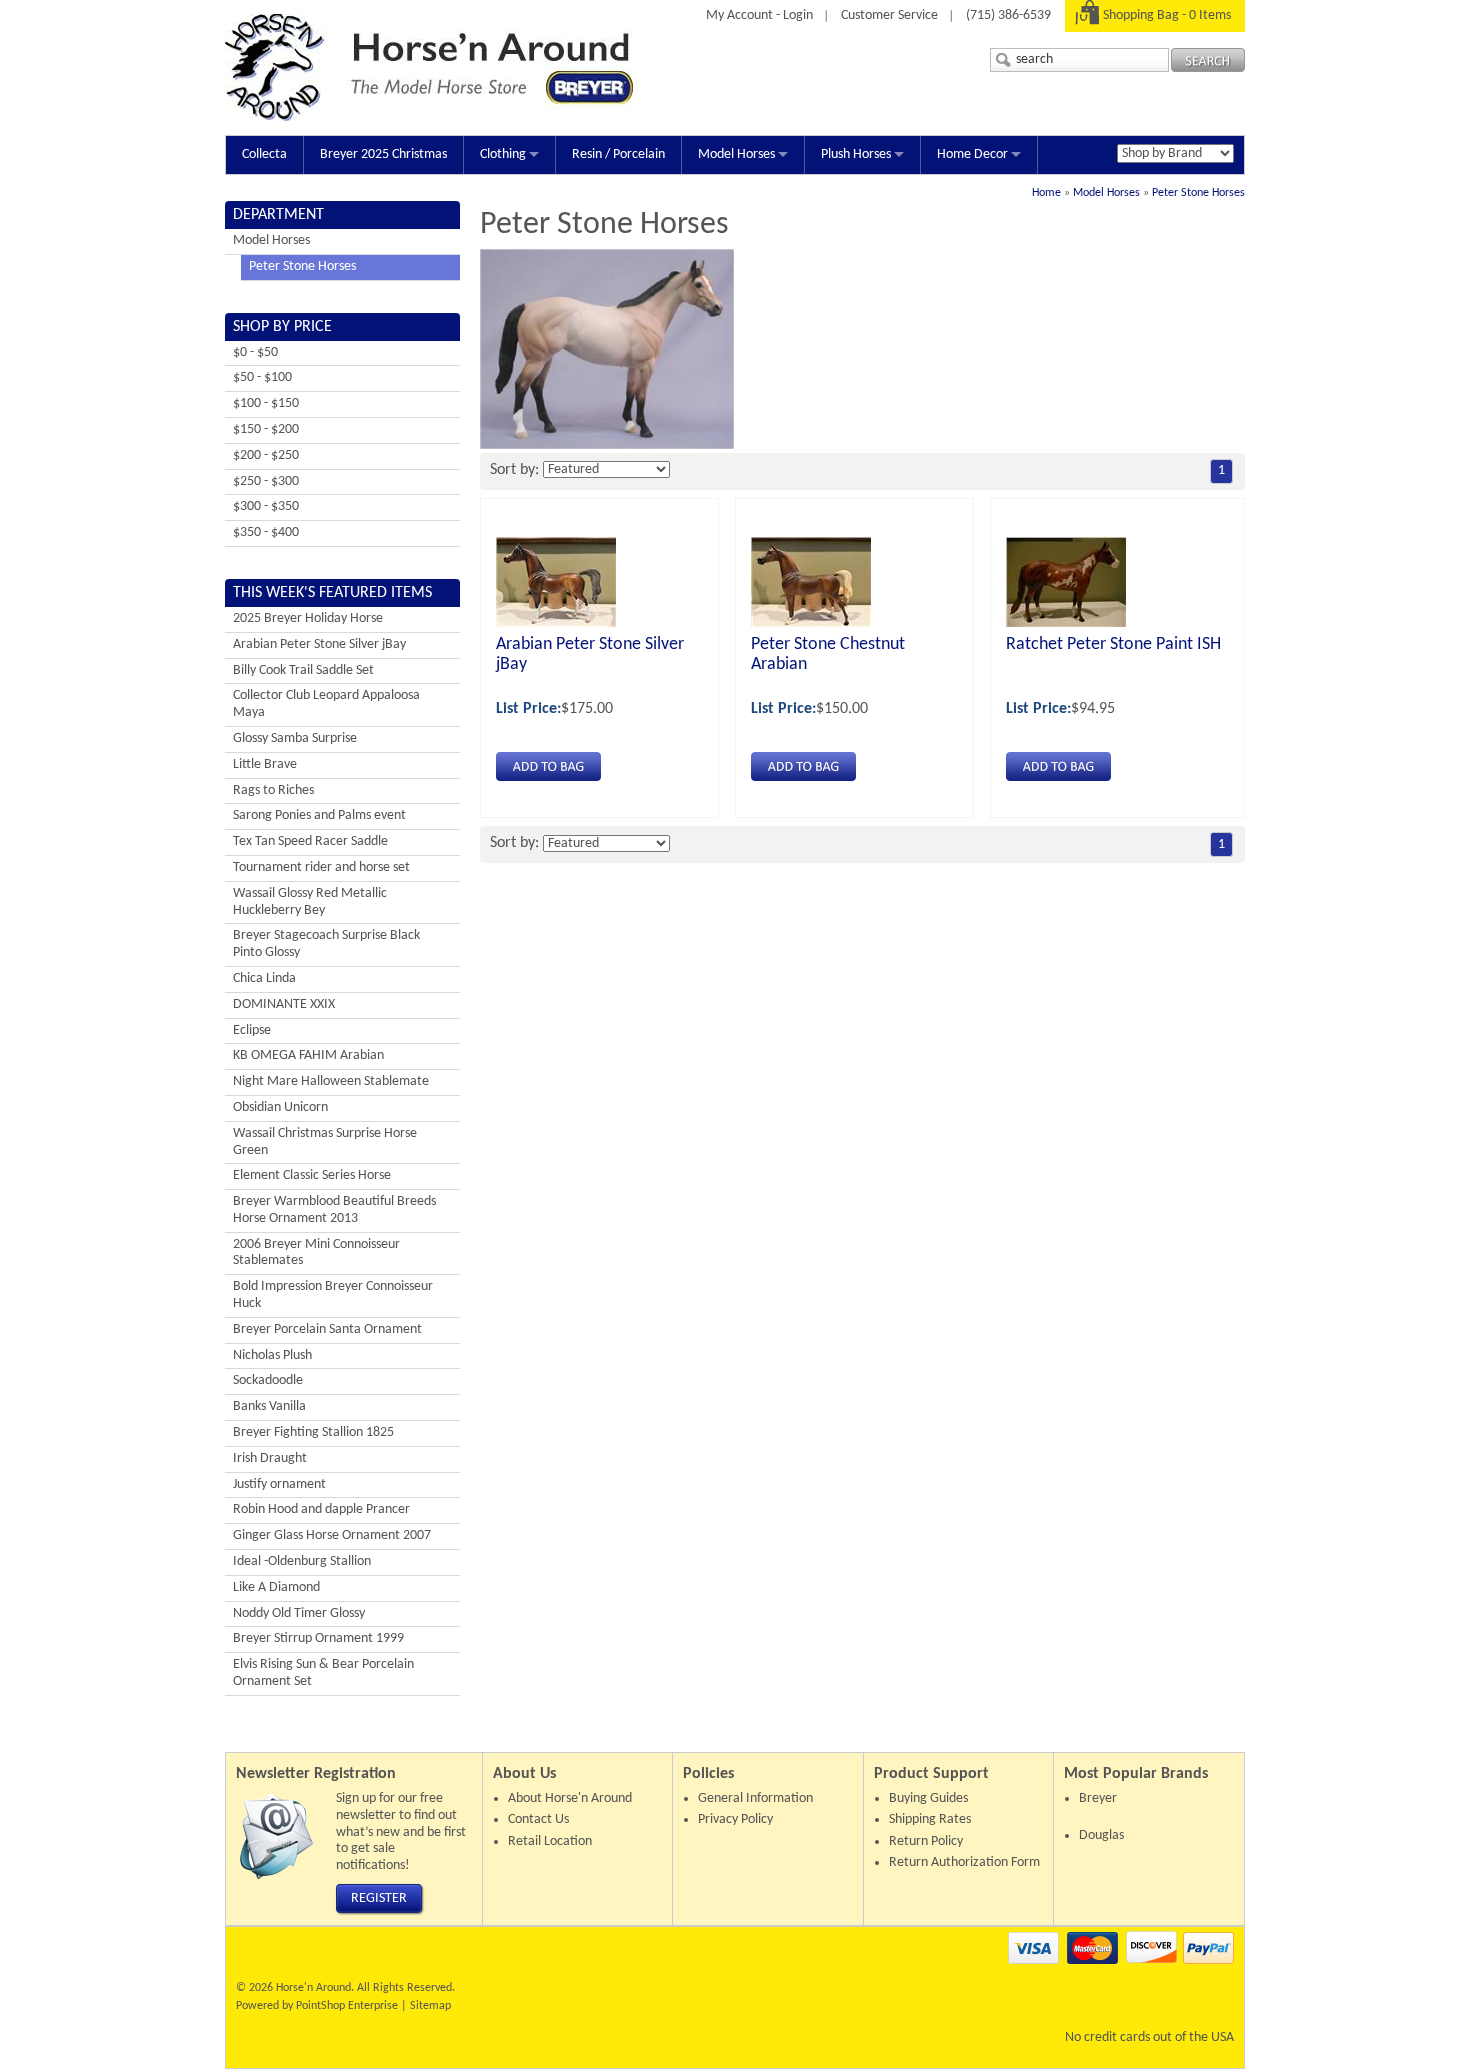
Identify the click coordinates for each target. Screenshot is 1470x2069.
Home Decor (972, 154)
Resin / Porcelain (618, 154)
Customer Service (889, 15)
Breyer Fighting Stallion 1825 (313, 1432)
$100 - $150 (266, 403)
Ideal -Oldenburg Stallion (302, 1561)
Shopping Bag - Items (1167, 15)
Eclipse (252, 1030)
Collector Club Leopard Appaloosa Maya (326, 704)
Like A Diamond (276, 1587)
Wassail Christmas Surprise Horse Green (325, 1142)
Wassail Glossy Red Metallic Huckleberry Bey (310, 902)
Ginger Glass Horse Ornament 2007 (332, 1535)
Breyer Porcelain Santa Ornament (327, 1329)
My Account (739, 15)
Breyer (1098, 1798)
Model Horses (736, 154)
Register (379, 1898)
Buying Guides (928, 1798)
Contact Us (538, 1819)
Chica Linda (264, 978)
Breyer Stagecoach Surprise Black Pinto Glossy (326, 944)
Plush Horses (856, 154)
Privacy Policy (735, 1819)
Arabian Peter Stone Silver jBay (319, 644)
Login (798, 15)
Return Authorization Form (964, 1862)
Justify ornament (279, 1484)
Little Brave (265, 764)
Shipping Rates (930, 1819)
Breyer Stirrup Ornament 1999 (318, 1638)
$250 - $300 (266, 481)
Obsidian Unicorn (280, 1107)
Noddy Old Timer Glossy (299, 1613)
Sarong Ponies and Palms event (319, 815)
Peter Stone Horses (1198, 193)
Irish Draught (270, 1458)
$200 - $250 (266, 455)
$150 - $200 (266, 429)
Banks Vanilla (269, 1406)
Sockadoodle (268, 1380)
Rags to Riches (273, 790)
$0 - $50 (255, 352)
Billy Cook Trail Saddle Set (303, 670)
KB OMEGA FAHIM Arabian (308, 1055)
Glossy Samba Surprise (295, 738)
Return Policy (926, 1841)
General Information (755, 1798)
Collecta (264, 154)
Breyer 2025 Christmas (383, 154)
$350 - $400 (266, 532)
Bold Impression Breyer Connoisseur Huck (333, 1295)
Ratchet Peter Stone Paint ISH (1113, 644)
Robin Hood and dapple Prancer (321, 1509)
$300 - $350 (266, 506)
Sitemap (430, 2006)
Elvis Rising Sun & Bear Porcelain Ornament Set (323, 1673)
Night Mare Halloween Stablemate (331, 1081)
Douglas (1101, 1835)
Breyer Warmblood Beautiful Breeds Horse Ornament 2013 (334, 1210)
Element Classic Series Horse (312, 1175)
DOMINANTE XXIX (284, 1004)
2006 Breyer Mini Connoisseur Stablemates (316, 1253)
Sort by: (514, 470)
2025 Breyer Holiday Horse (308, 618)
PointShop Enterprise (347, 2006)
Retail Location (550, 1841)
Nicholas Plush (272, 1355)
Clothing (503, 154)
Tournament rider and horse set (321, 867)
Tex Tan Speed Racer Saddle (310, 841)
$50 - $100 (262, 377)
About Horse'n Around (570, 1798)
